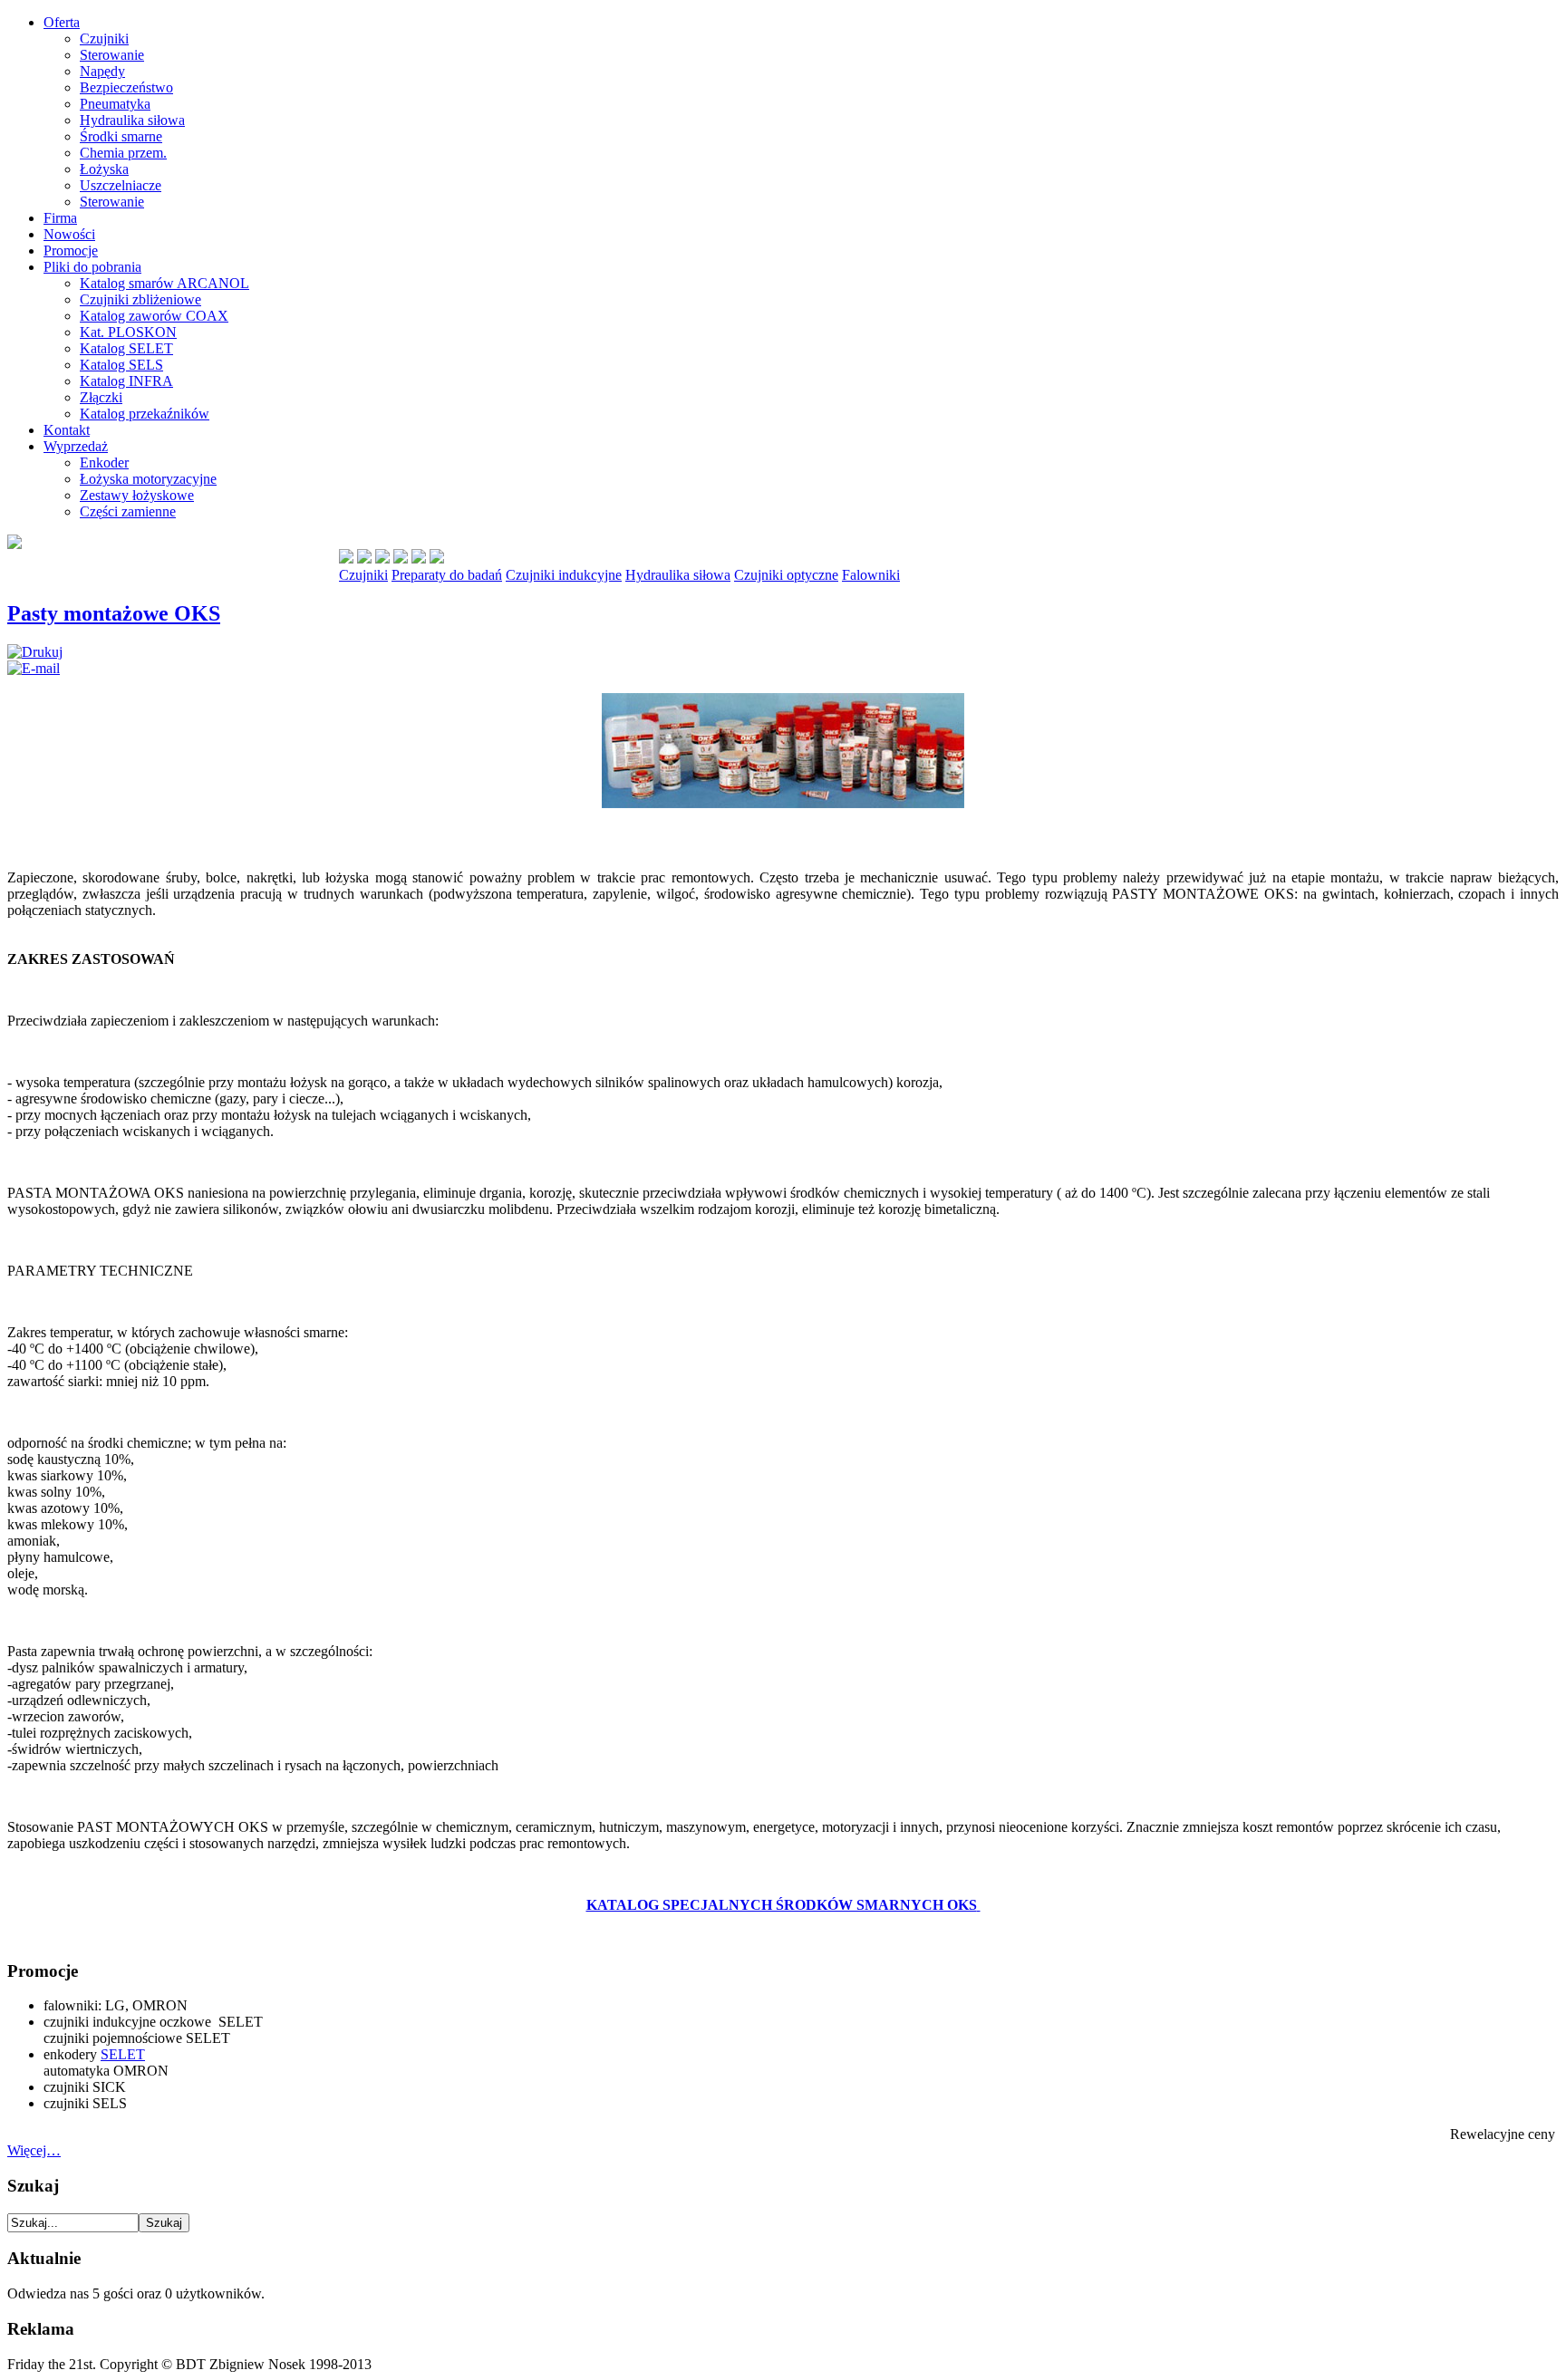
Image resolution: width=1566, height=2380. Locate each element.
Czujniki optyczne (786, 575)
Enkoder (104, 463)
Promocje (71, 251)
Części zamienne (128, 511)
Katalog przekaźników (145, 414)
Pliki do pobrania (92, 267)
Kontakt (67, 430)
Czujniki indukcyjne (564, 575)
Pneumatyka (115, 104)
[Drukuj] (35, 652)
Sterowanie (112, 55)
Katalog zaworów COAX (154, 316)
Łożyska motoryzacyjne (148, 479)
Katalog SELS (121, 365)
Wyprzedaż (76, 446)
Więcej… (34, 2150)
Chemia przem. (123, 153)
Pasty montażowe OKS (114, 613)
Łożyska (104, 169)
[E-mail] (34, 668)
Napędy (102, 71)
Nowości (69, 234)
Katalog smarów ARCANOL (164, 283)
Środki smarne (121, 136)
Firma (60, 218)
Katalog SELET (126, 348)
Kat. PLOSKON (128, 332)
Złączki (101, 397)
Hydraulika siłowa (132, 120)
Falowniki (871, 575)
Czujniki (104, 39)
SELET (123, 2054)
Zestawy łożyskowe (137, 495)
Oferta (62, 22)
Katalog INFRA (126, 381)
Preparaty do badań (447, 575)
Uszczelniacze (121, 185)
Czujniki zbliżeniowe (140, 299)
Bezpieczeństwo (126, 87)
